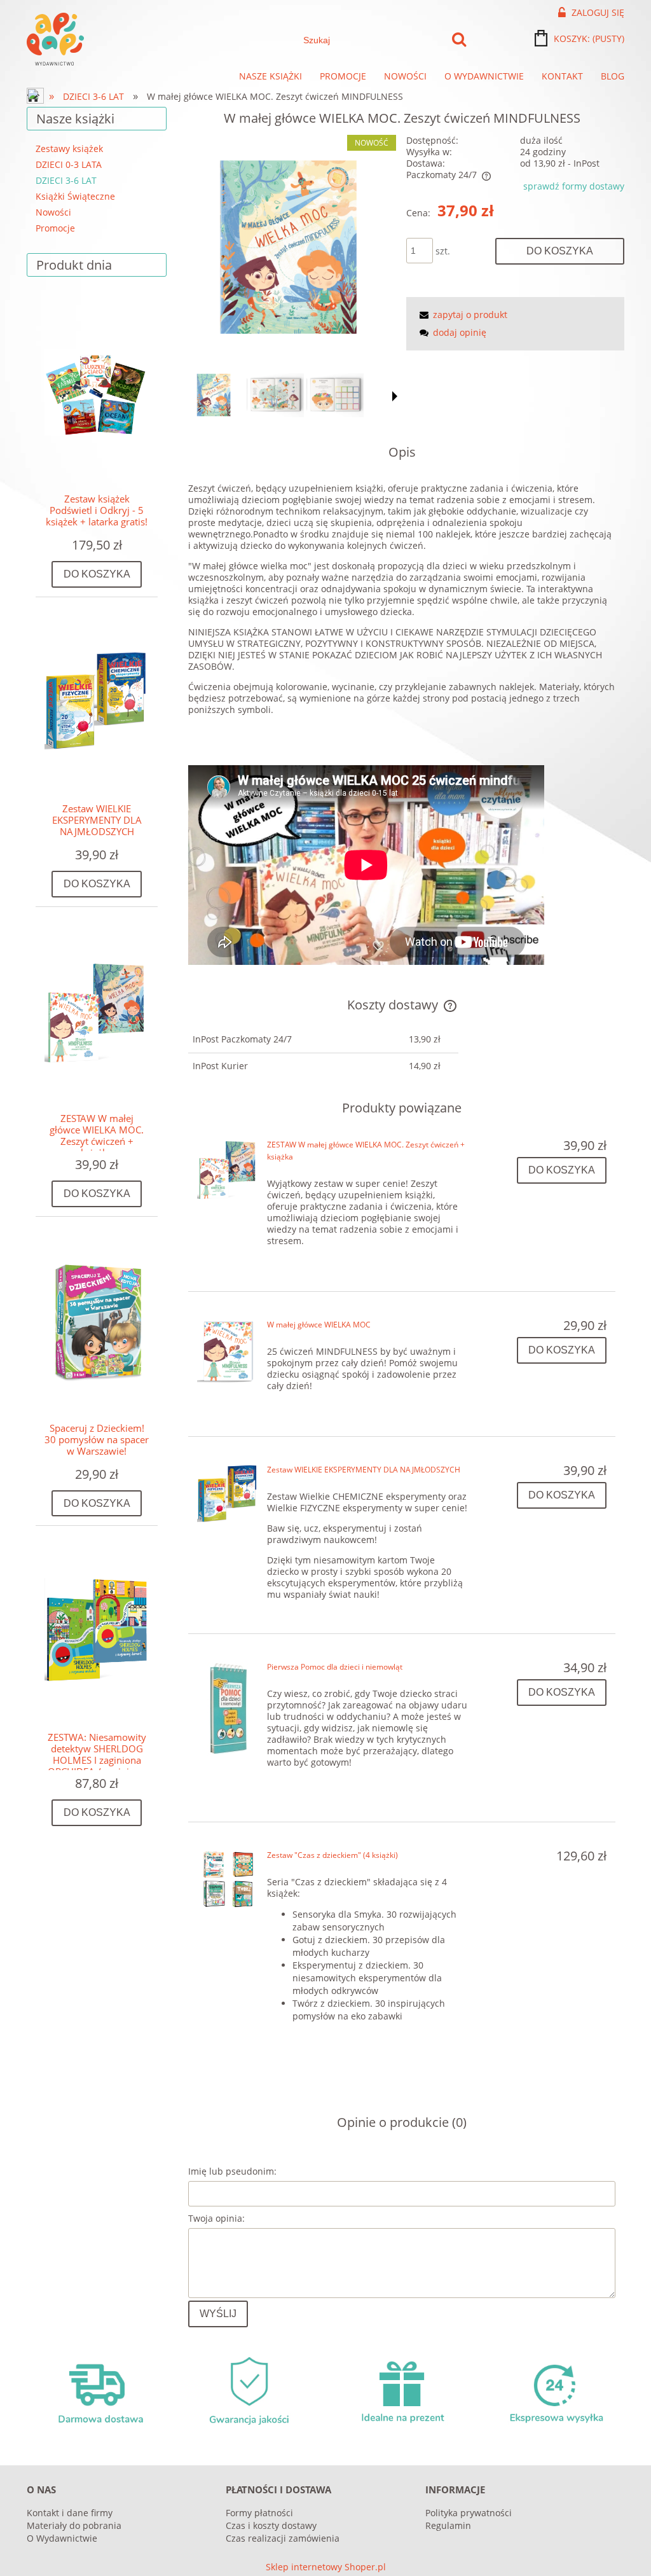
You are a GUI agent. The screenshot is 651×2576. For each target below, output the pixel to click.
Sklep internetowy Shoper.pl (326, 2567)
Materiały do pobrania (74, 2525)
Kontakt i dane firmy (70, 2513)
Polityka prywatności (469, 2513)
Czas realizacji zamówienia (283, 2538)
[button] (395, 396)
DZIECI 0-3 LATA (69, 164)
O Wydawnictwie (62, 2538)
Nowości (53, 212)
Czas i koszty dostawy (271, 2525)
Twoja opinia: (216, 2218)
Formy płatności (259, 2513)
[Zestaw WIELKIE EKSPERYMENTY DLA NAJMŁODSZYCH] (228, 1494)
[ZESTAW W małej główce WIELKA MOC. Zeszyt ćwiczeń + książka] (228, 1169)
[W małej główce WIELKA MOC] (228, 1351)
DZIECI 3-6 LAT (66, 180)
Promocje (55, 228)
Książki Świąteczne (75, 196)
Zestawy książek (69, 149)
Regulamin (448, 2525)
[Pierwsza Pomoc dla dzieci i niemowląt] (228, 1708)
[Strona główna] (55, 39)
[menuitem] (271, 76)
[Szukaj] (459, 40)
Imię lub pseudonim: (232, 2171)
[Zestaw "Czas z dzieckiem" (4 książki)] (228, 1879)
